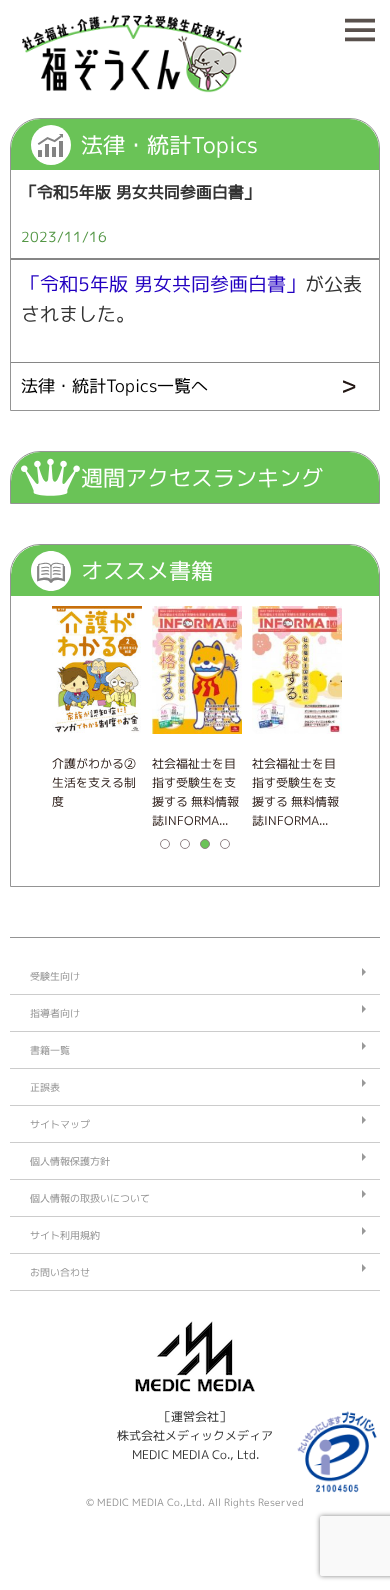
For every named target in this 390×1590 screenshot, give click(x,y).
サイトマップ (60, 1124)
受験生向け (55, 976)
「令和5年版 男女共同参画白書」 (163, 284)
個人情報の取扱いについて (90, 1198)
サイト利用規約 (65, 1235)
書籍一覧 (50, 1050)
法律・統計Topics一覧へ (114, 385)
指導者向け (55, 1013)
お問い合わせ (60, 1272)
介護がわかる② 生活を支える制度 (97, 782)
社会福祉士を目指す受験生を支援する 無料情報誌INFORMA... (195, 792)
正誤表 (45, 1087)
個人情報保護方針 (70, 1161)
